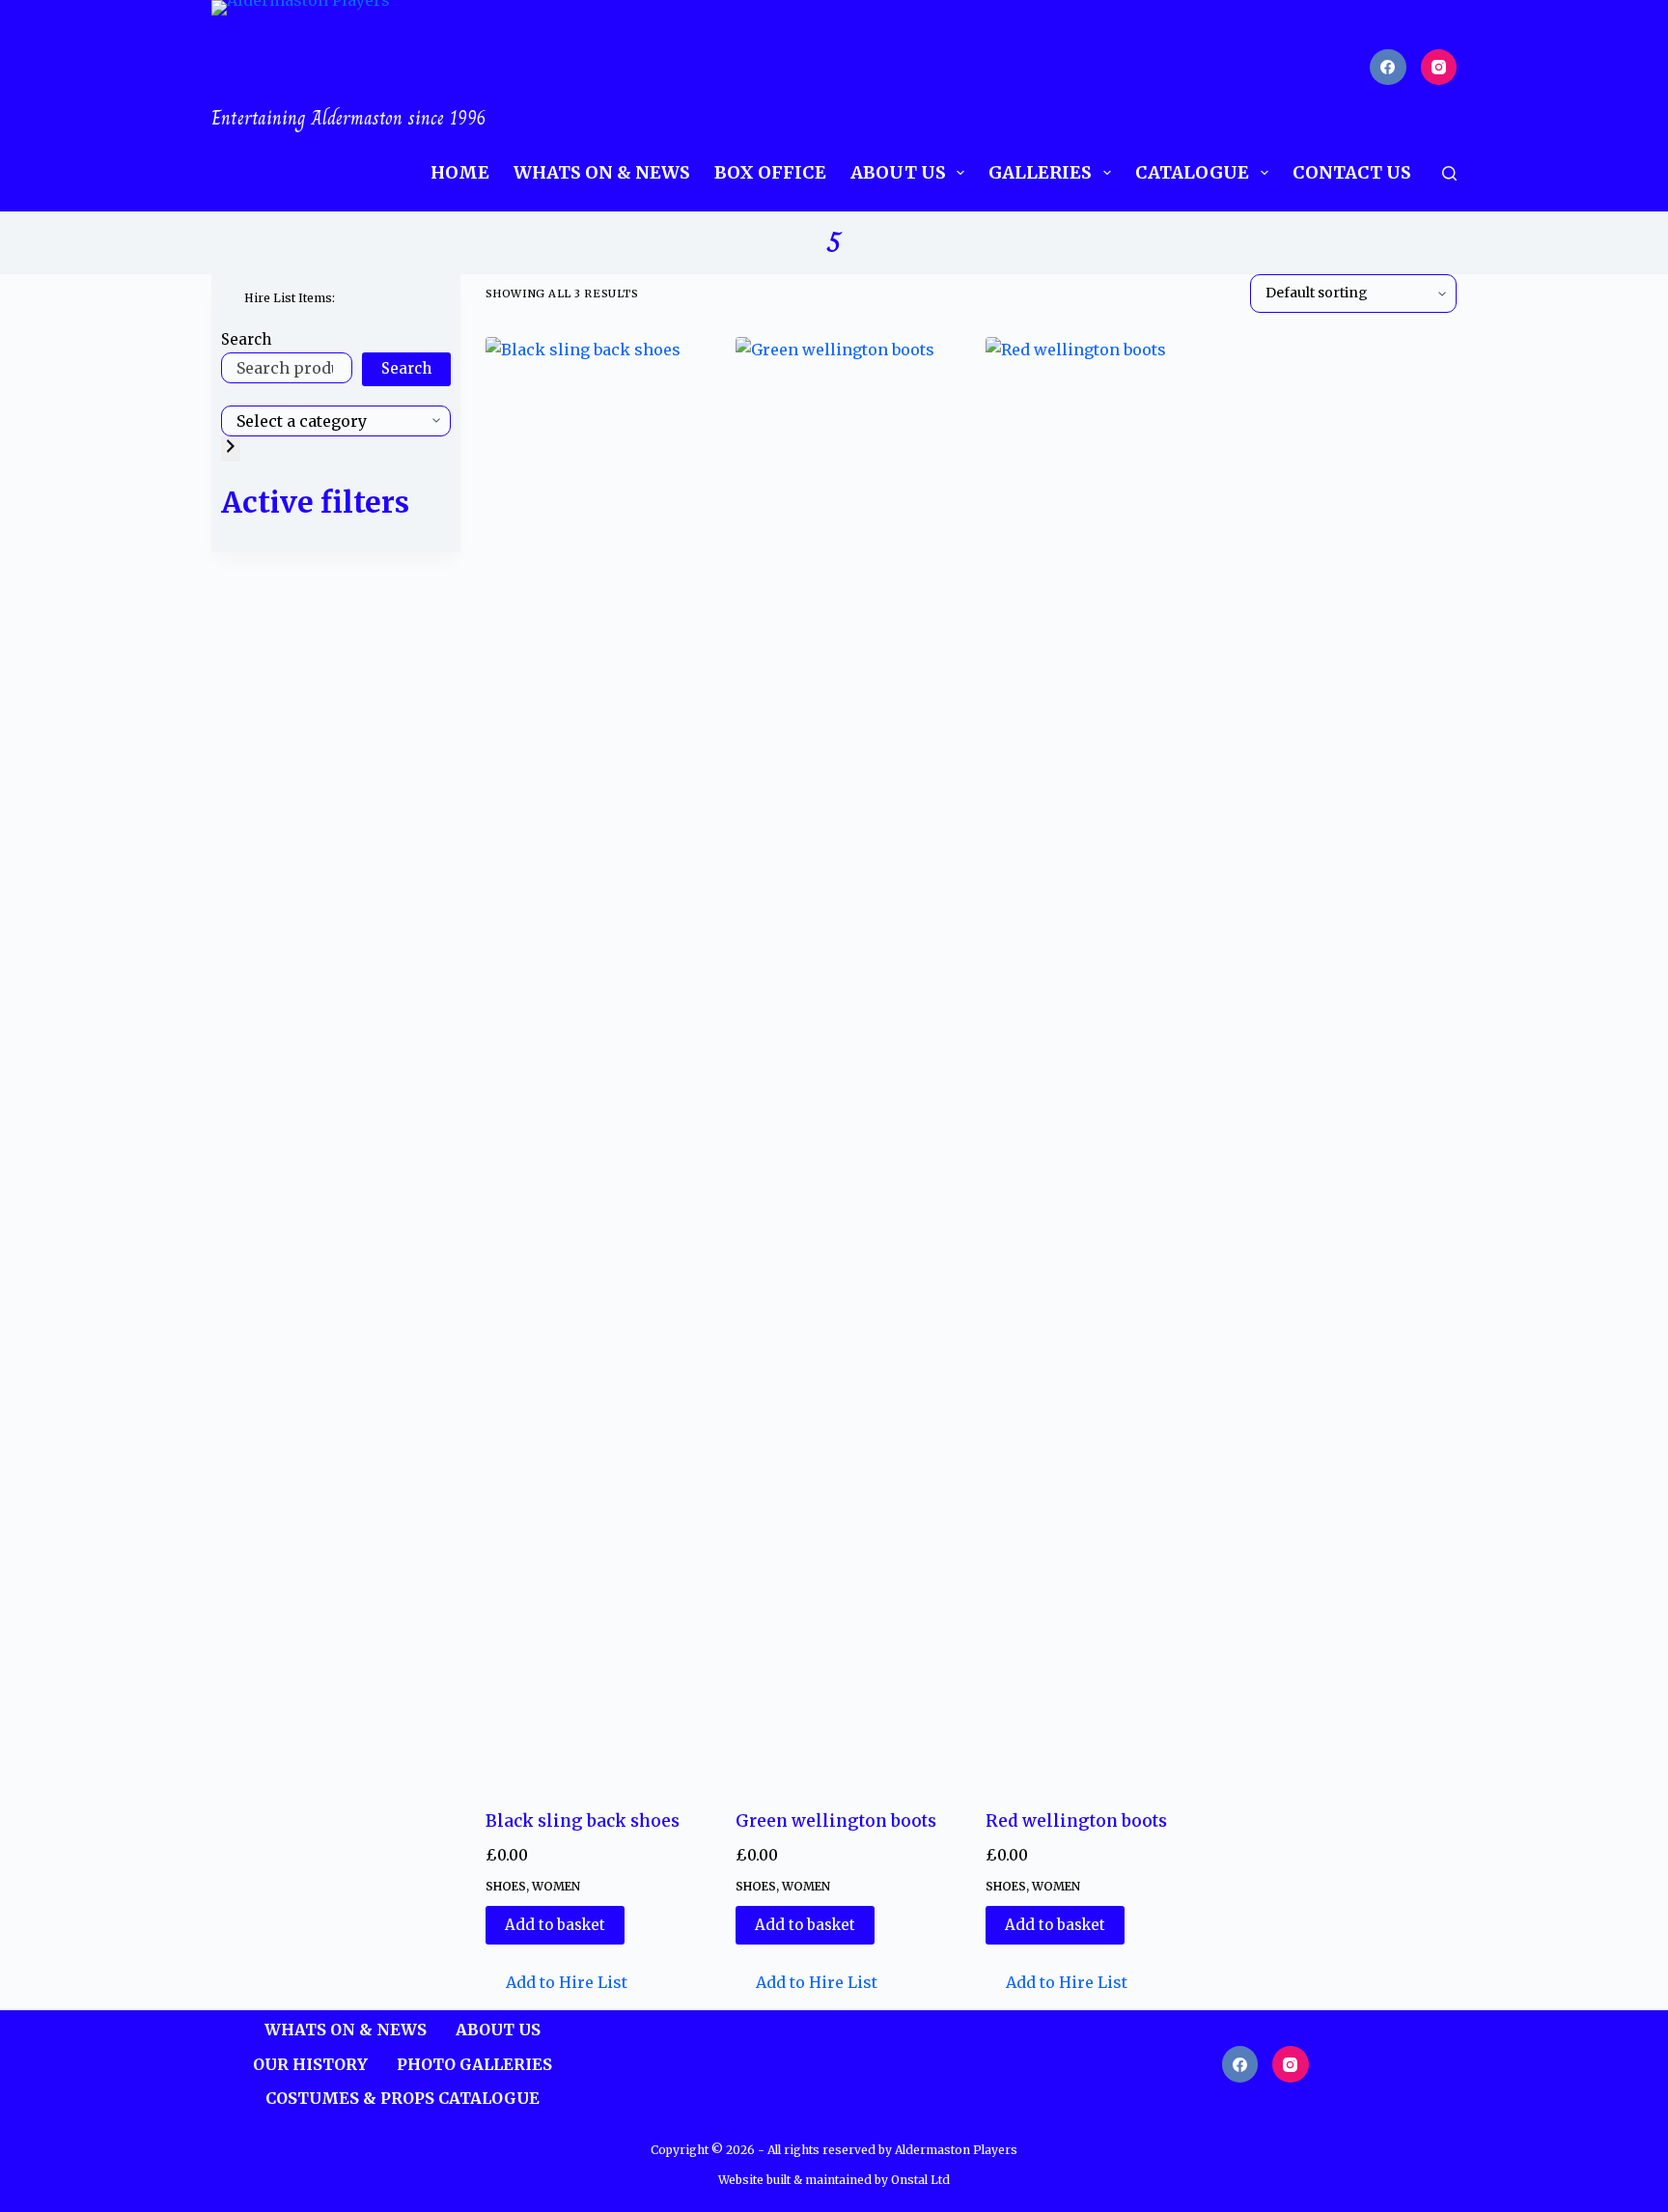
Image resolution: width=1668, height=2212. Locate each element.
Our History (310, 2064)
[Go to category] (231, 449)
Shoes (506, 1886)
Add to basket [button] (555, 1925)
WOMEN (556, 1886)
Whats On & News (602, 172)
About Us (898, 172)
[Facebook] (1388, 68)
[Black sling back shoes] (596, 1061)
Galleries (1040, 172)
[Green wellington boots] (846, 1061)
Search (246, 339)
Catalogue (1192, 172)
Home (460, 172)
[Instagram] (1439, 68)
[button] (556, 1982)
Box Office (770, 172)
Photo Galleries (474, 2064)
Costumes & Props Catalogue (403, 2098)
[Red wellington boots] (1096, 1061)
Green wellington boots (836, 1821)
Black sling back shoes (583, 1821)
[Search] (1449, 173)
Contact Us (1352, 172)
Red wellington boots (1076, 1821)
